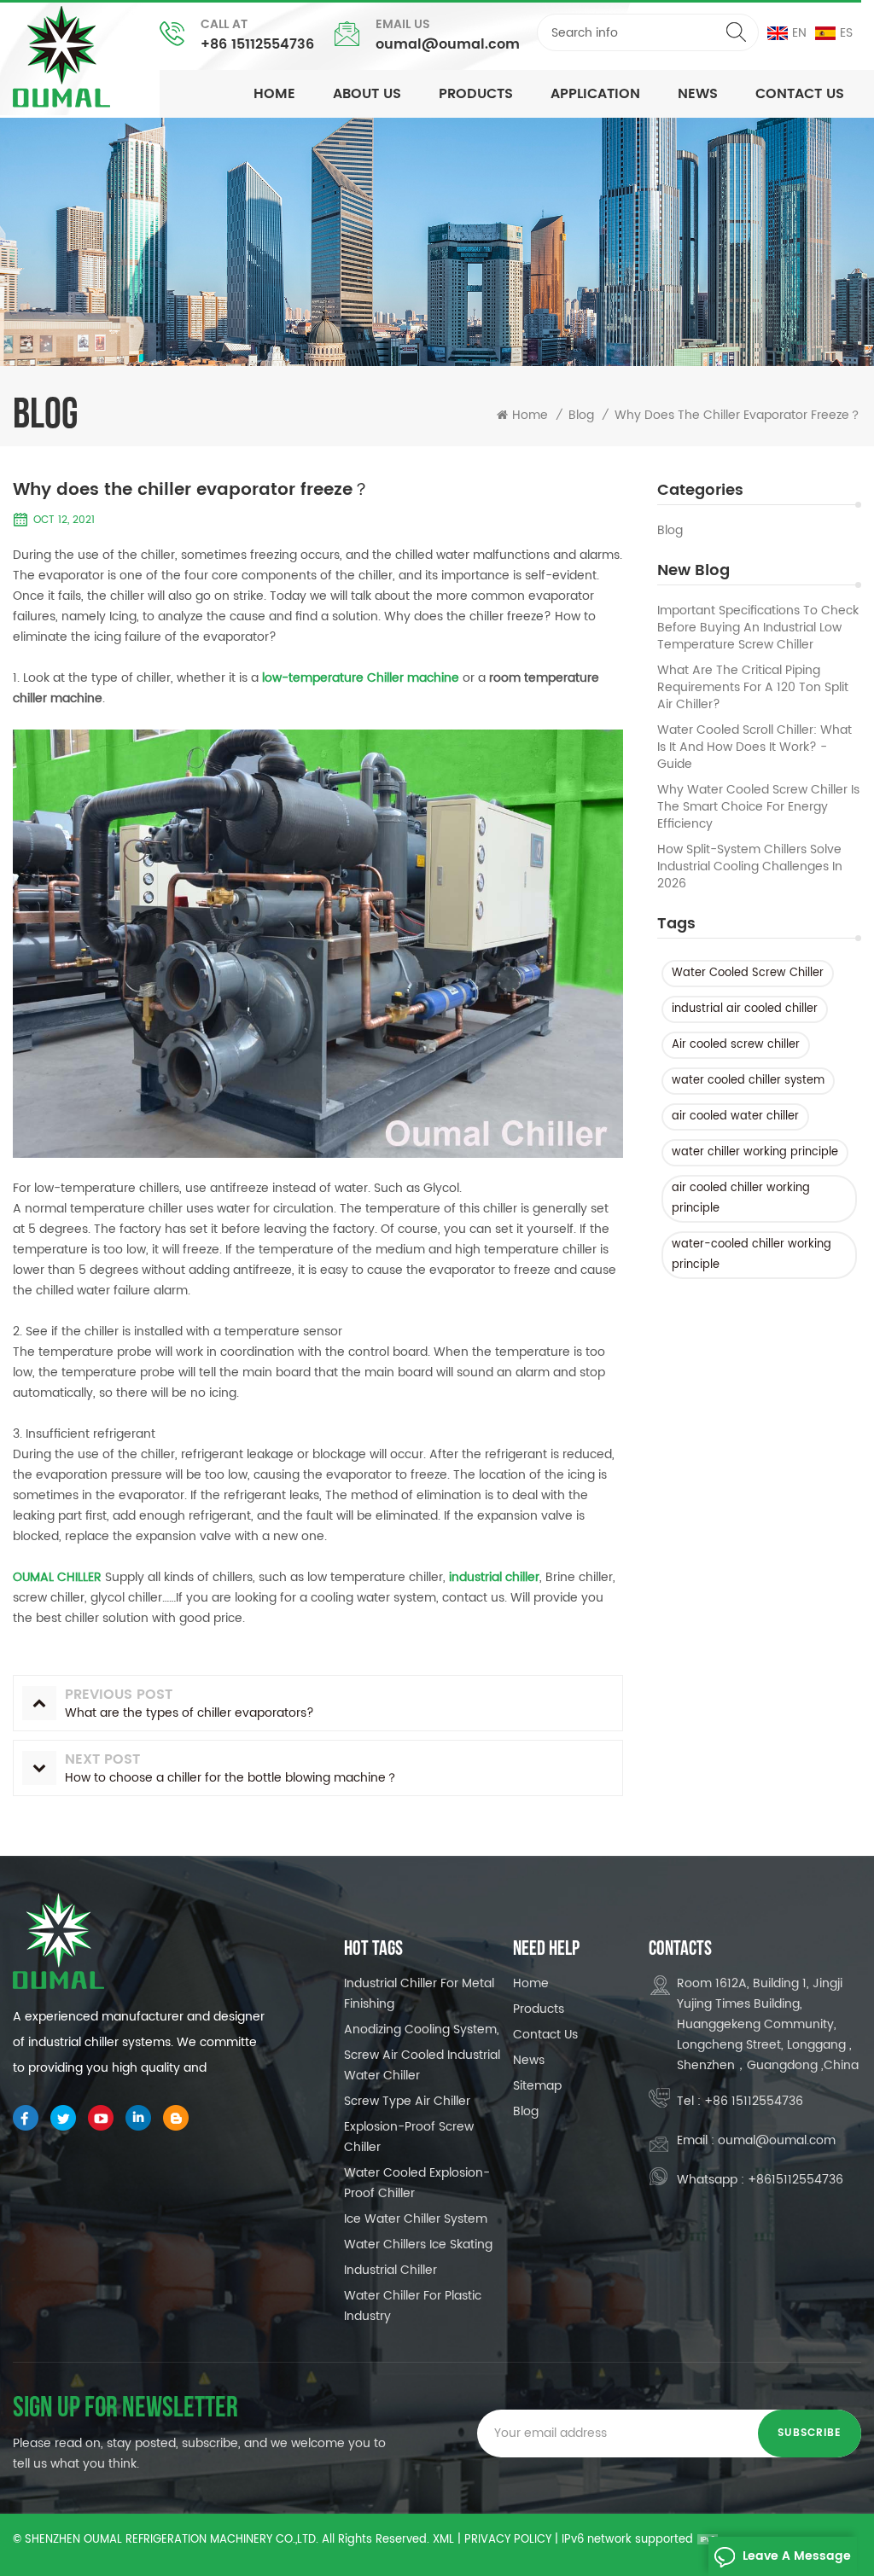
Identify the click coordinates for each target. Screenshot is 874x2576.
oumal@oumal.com (448, 44)
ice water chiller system (416, 2219)
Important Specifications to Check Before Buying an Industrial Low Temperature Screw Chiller (758, 628)
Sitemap (537, 2086)
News (529, 2060)
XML (443, 2540)
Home (274, 94)
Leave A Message (797, 2556)
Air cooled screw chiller (736, 1045)
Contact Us (800, 94)
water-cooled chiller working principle (752, 1255)
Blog (670, 531)
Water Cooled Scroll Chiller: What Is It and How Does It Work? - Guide (755, 747)
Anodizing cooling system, (422, 2029)
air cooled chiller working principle (741, 1198)
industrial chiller (390, 2270)
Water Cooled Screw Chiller (748, 973)
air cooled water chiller (735, 1116)
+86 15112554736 (257, 44)
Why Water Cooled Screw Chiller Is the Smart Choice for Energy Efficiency (758, 807)
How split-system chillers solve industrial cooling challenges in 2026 (750, 867)
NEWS (698, 94)
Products (476, 94)
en (799, 33)
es (846, 33)
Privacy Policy (508, 2540)
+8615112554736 (795, 2180)
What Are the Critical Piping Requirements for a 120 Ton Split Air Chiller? (753, 688)
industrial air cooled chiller (745, 1009)
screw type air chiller (407, 2101)
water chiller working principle (755, 1152)
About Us (367, 94)
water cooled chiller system (748, 1081)
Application (595, 94)
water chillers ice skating (418, 2245)
